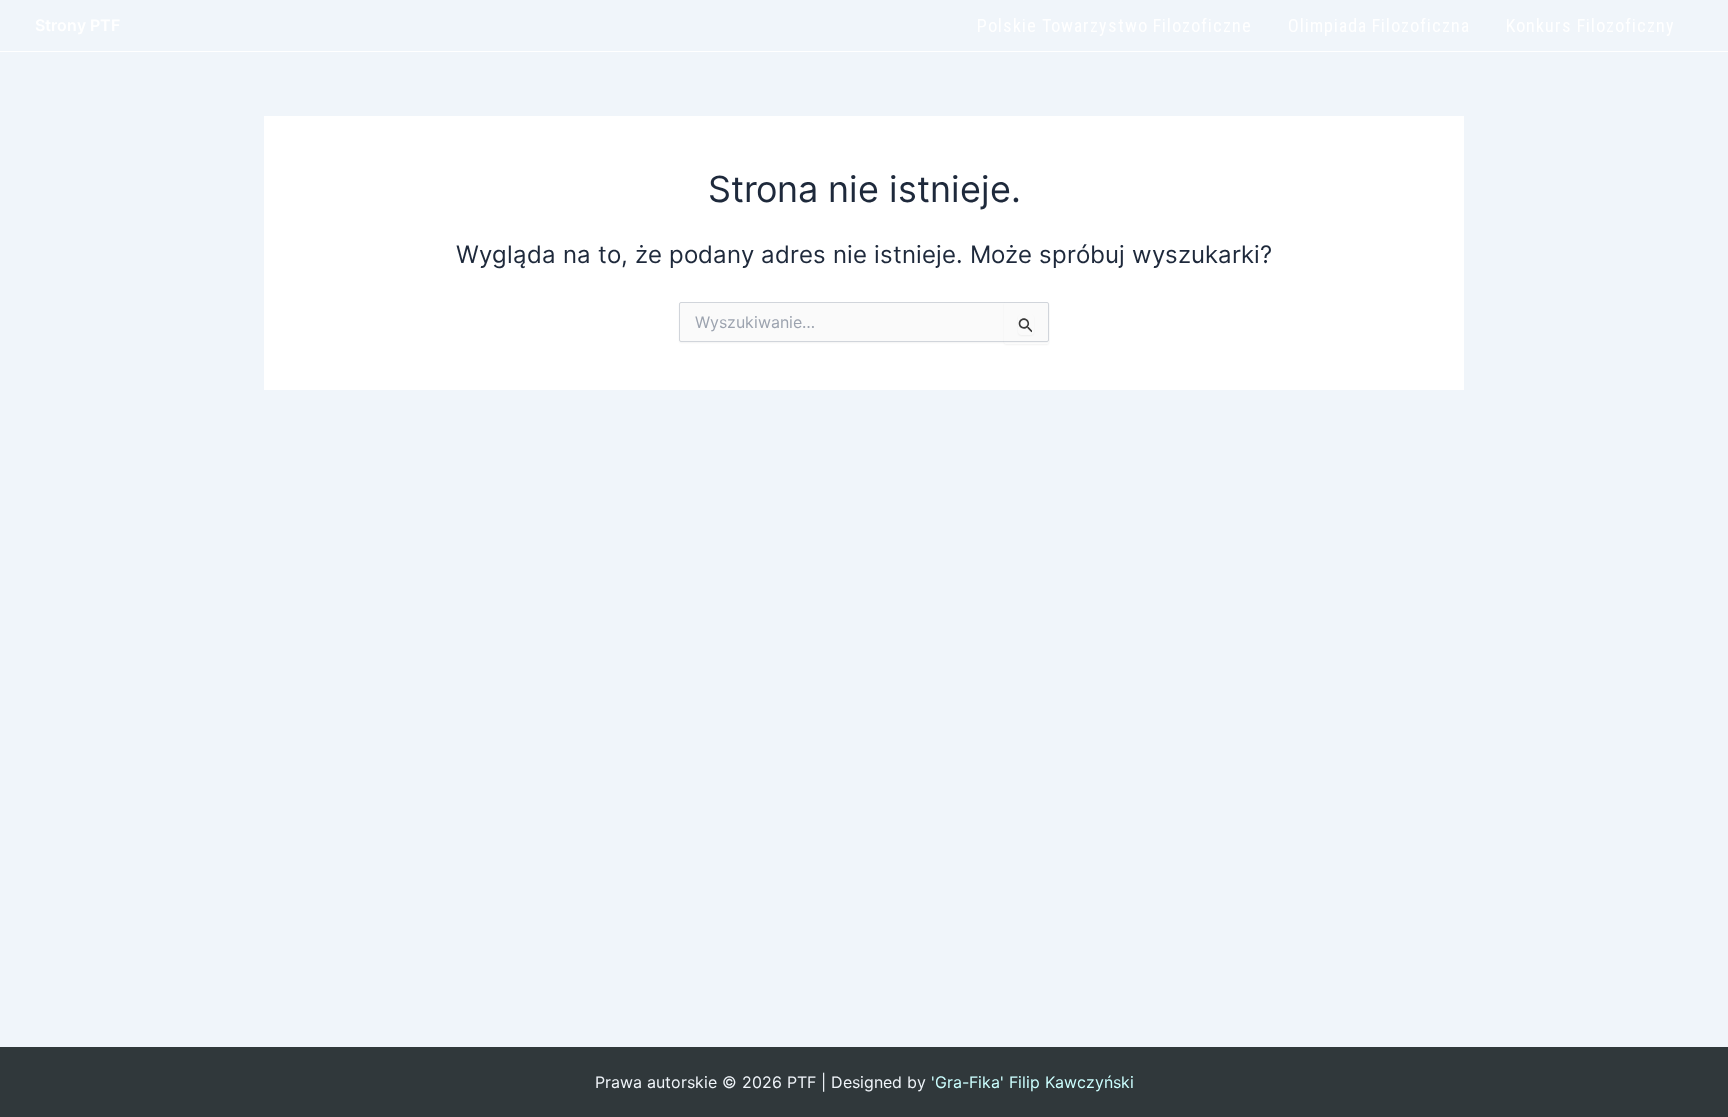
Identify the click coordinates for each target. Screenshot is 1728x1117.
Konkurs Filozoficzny (1590, 25)
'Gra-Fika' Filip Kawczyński (1032, 1082)
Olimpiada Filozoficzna (1379, 25)
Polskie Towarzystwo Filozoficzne (1114, 25)
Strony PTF (77, 25)
